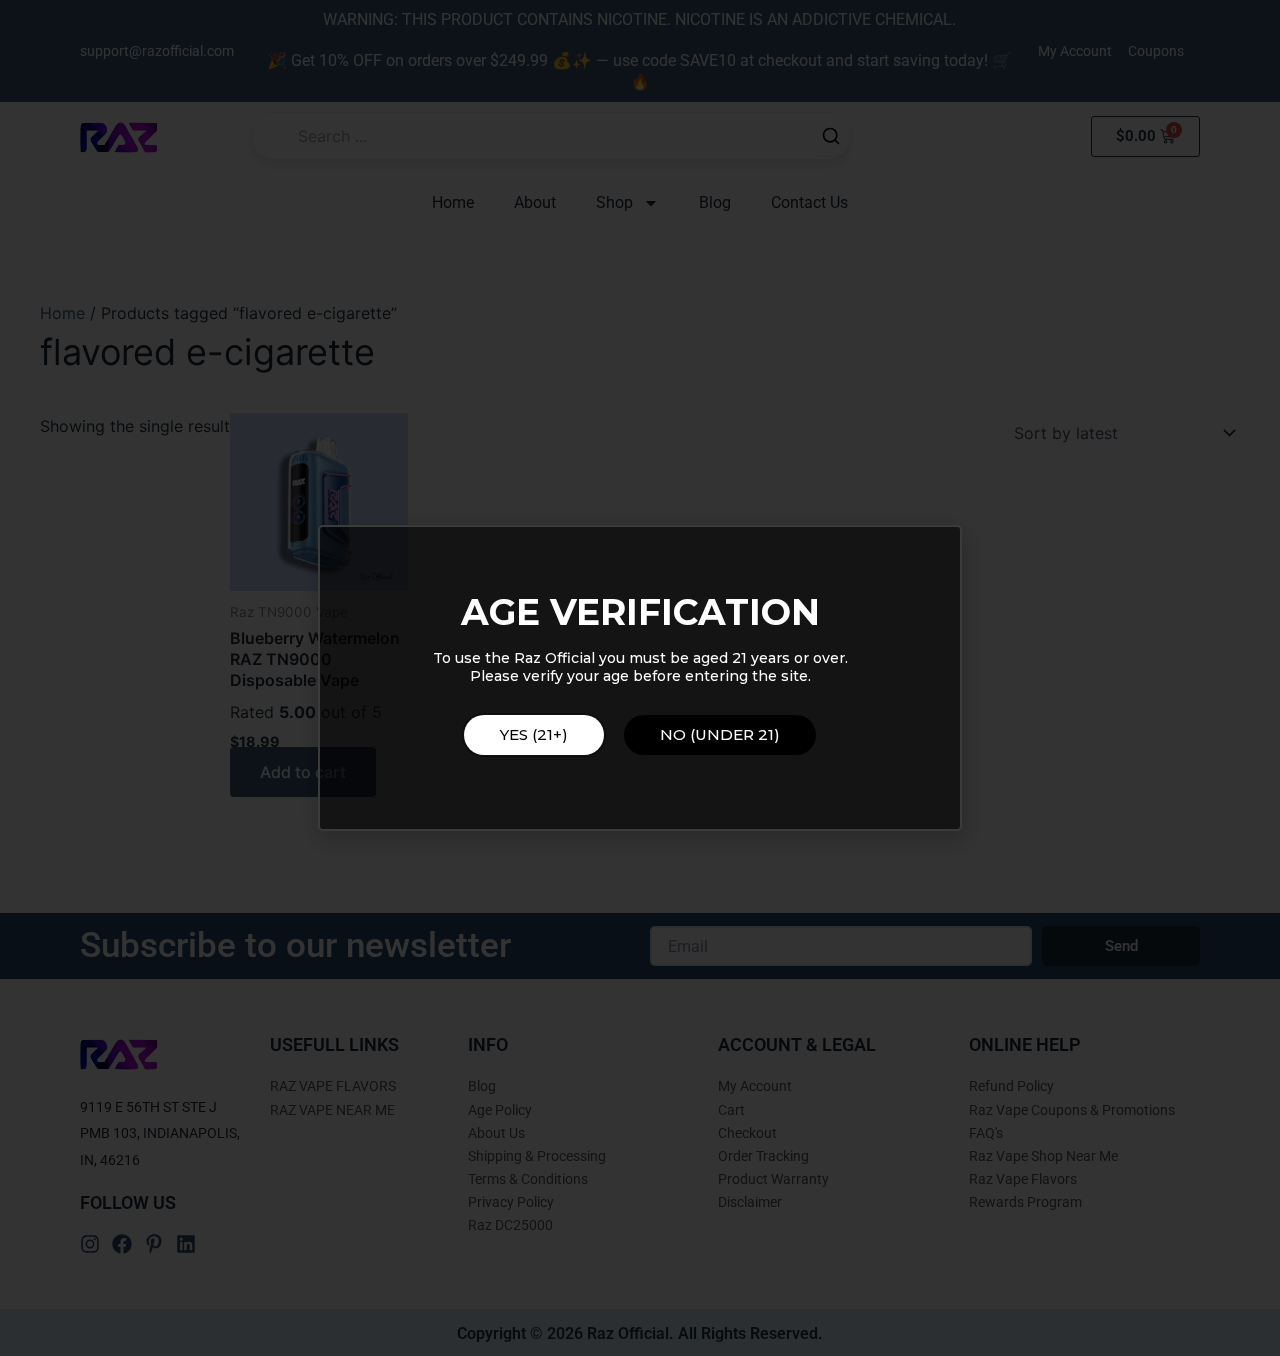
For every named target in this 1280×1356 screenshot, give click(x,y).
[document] (640, 678)
